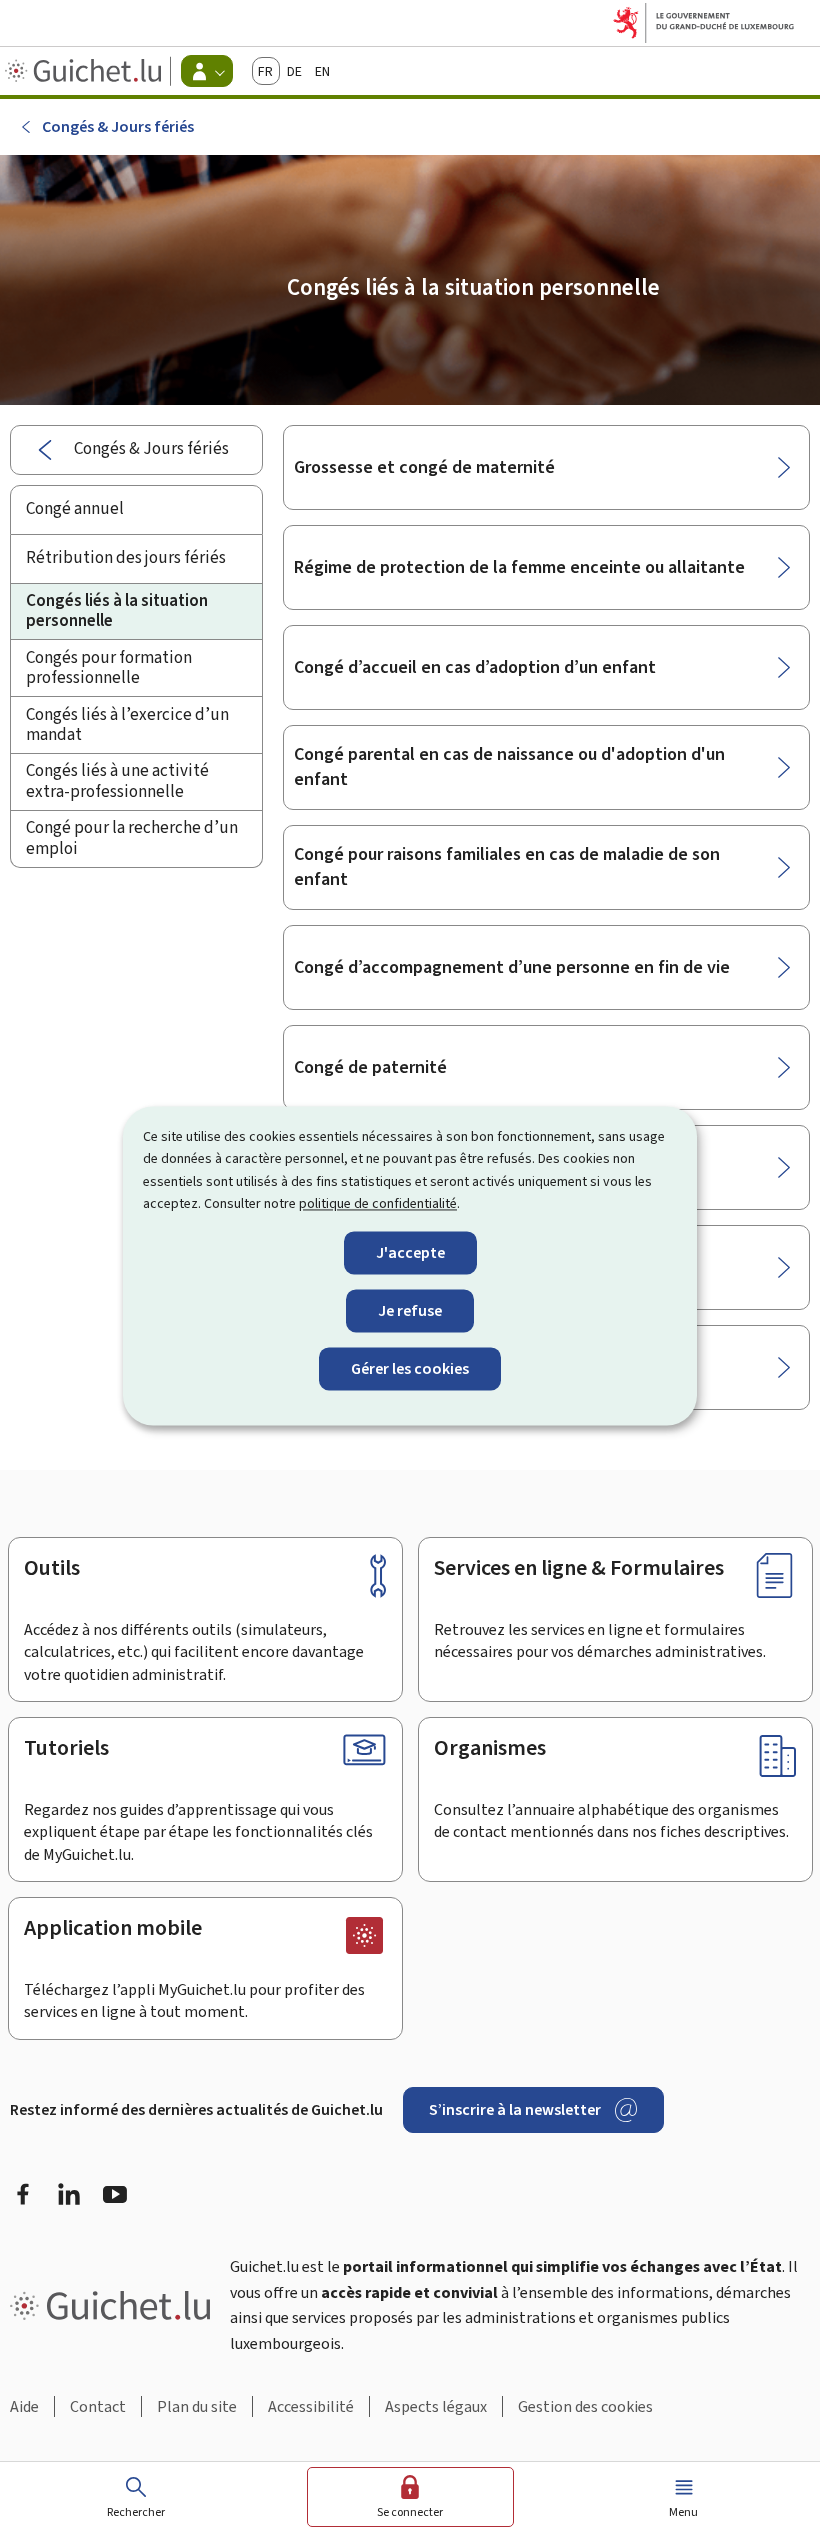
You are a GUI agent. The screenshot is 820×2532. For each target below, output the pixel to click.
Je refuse (410, 1310)
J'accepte (410, 1252)
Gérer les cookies (410, 1368)
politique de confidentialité (378, 1204)
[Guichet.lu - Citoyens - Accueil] (85, 71)
